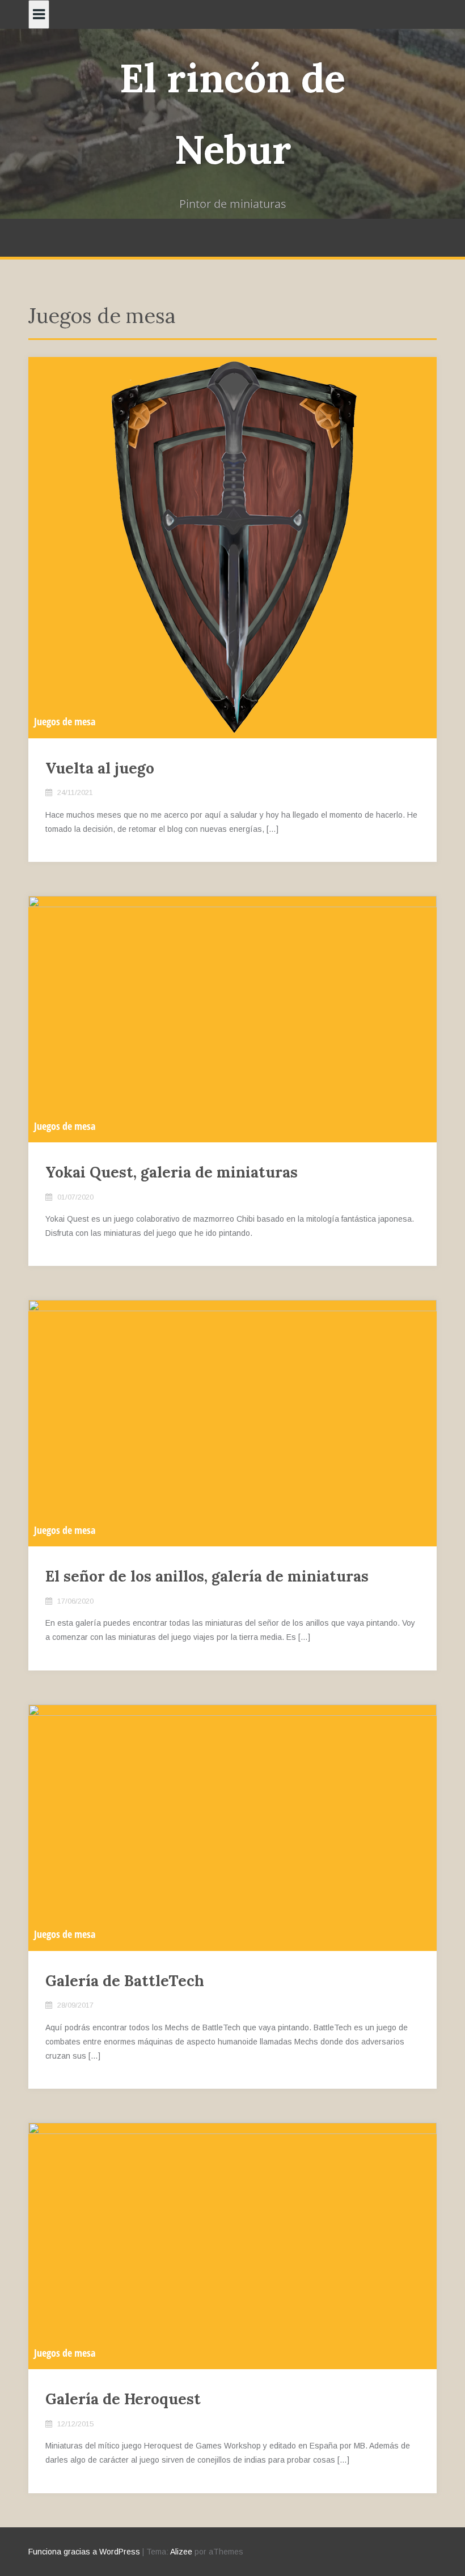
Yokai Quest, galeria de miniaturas (172, 1172)
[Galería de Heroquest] (232, 2245)
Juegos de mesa (65, 721)
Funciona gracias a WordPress (84, 2552)
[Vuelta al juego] (232, 547)
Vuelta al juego (100, 768)
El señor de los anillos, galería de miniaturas (207, 1576)
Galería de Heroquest (123, 2399)
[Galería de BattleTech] (232, 1827)
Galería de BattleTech (125, 1981)
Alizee (181, 2552)
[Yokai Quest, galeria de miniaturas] (232, 1018)
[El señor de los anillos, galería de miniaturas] (232, 1422)
